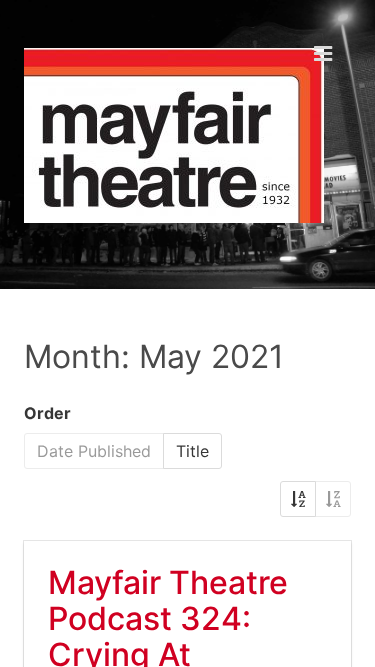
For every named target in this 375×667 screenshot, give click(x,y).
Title (192, 451)
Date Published (94, 451)
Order (47, 413)
